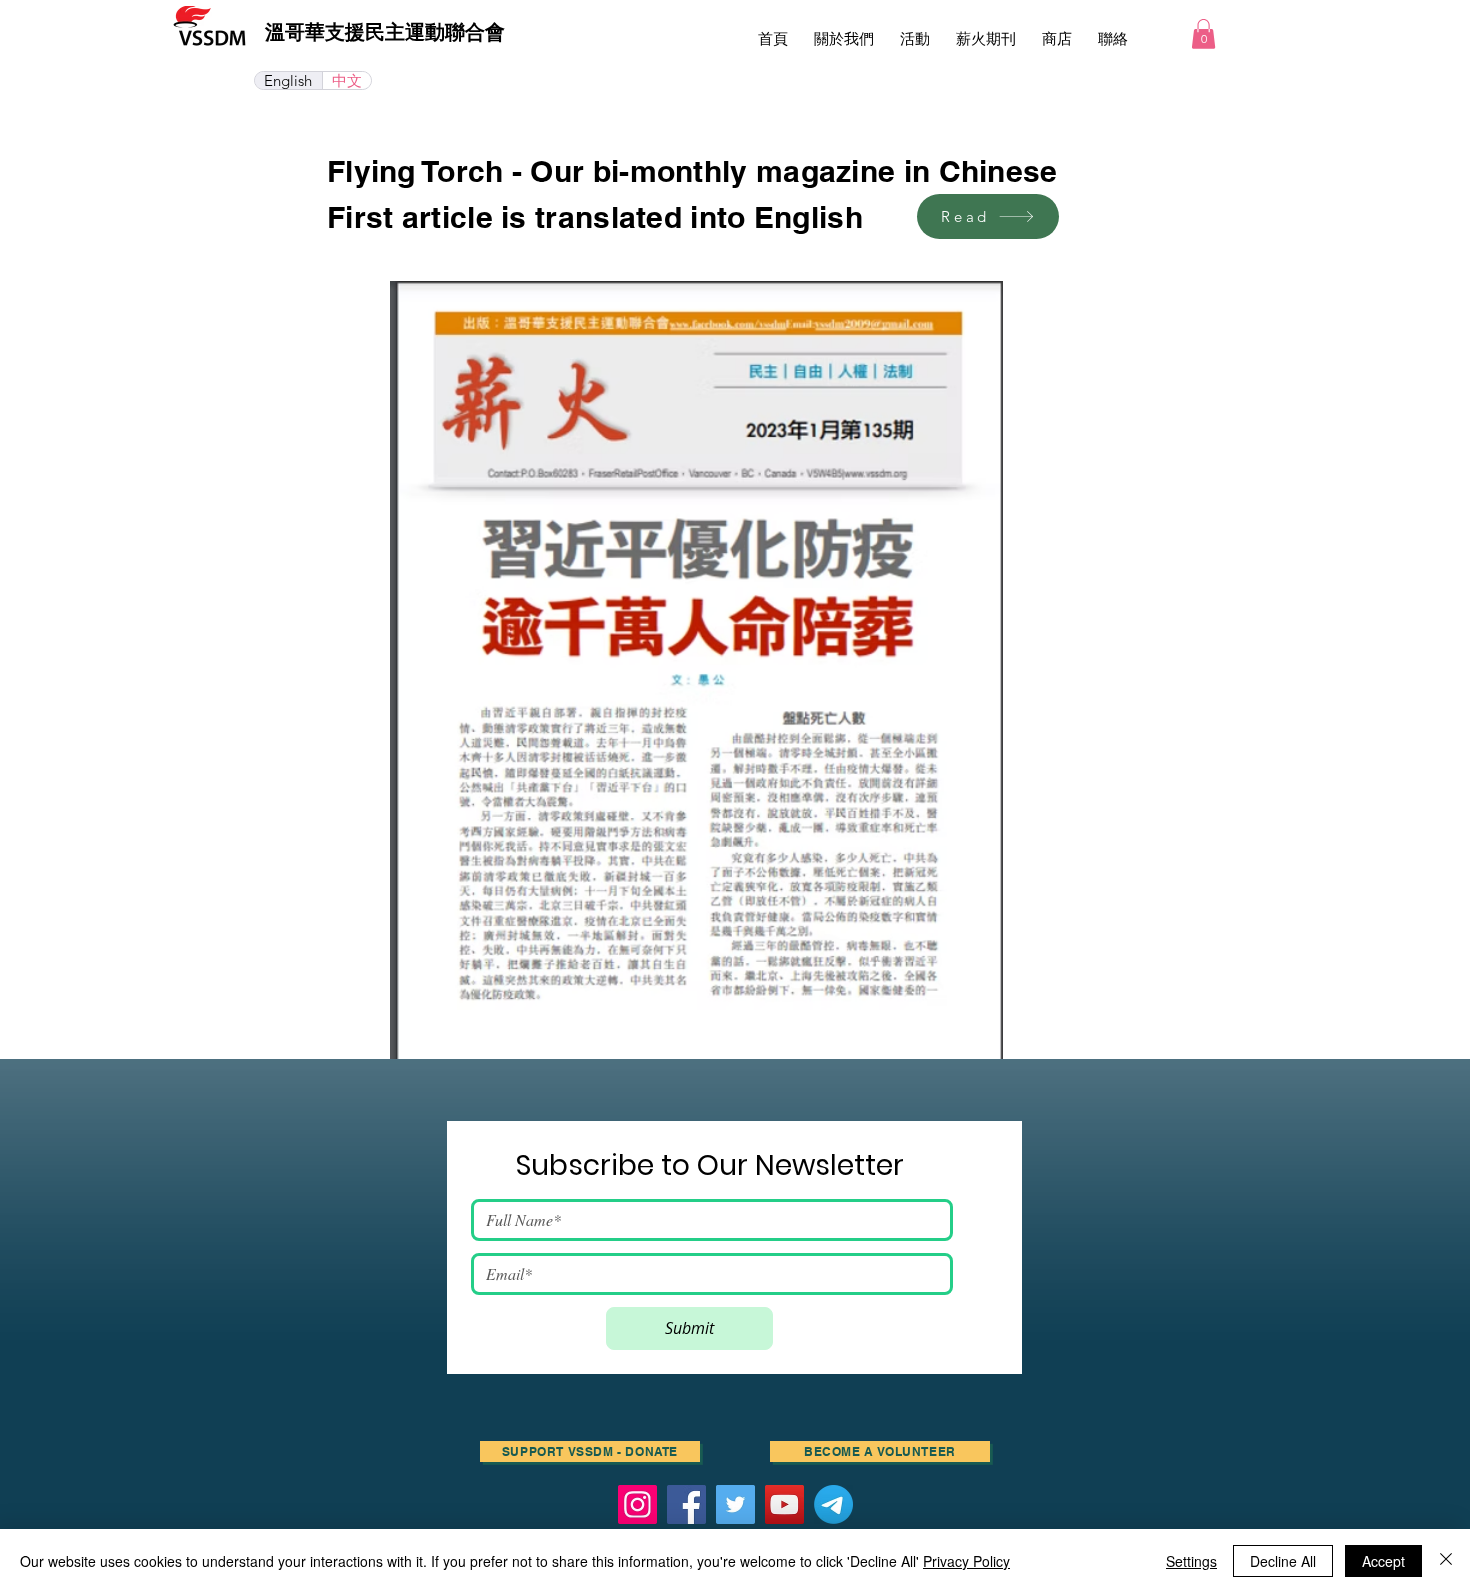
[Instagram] (637, 1504)
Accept (1383, 1561)
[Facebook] (686, 1504)
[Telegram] (833, 1504)
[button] (915, 30)
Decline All (1283, 1561)
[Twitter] (735, 1504)
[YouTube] (784, 1504)
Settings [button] (1191, 1561)
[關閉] (1446, 1561)
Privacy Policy (966, 1561)
